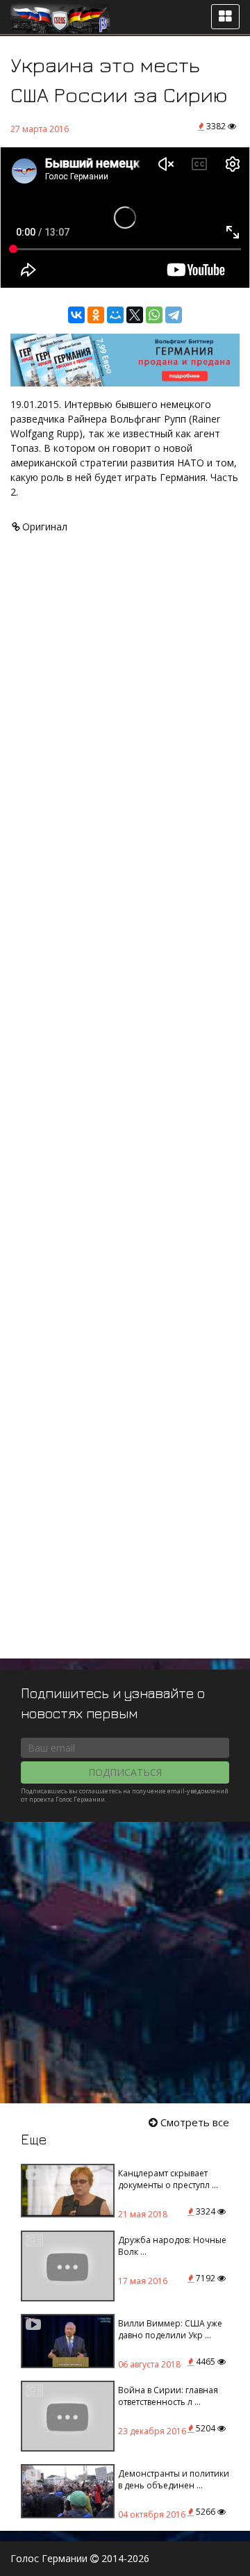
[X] (135, 315)
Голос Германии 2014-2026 (80, 2558)
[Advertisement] (125, 1112)
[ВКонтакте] (76, 315)
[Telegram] (174, 315)
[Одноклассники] (96, 315)
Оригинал (43, 527)
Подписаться (125, 1772)
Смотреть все (193, 2122)
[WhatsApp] (154, 315)
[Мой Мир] (115, 315)
